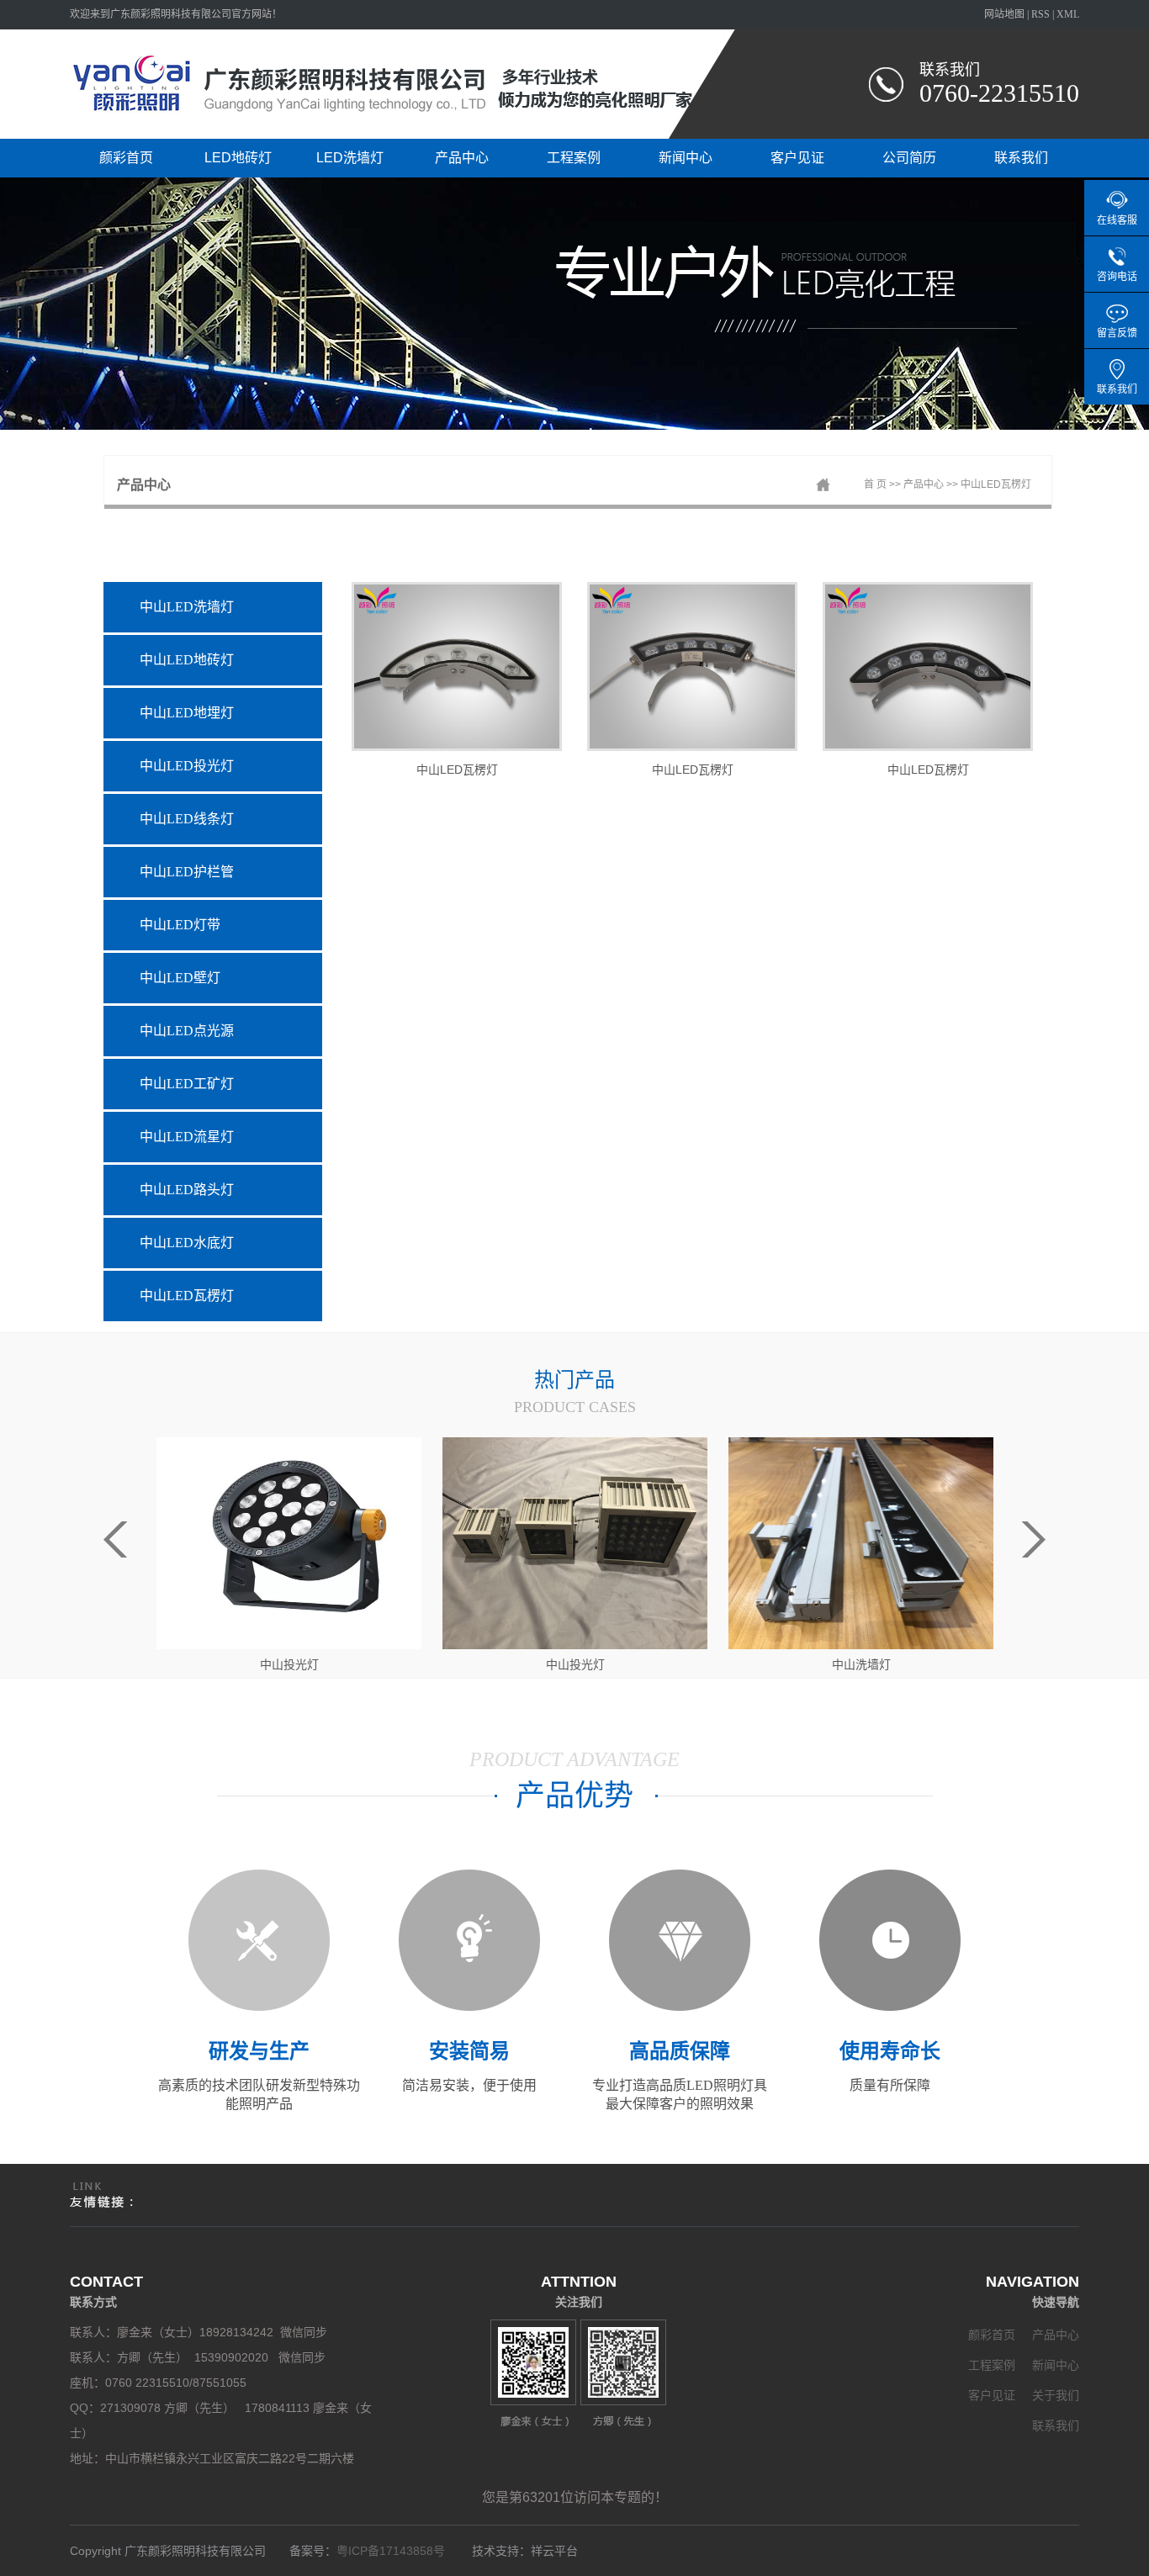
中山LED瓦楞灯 (996, 484)
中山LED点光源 (187, 1031)
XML (1068, 14)
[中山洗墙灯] (575, 1542)
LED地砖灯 (238, 158)
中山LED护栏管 (187, 872)
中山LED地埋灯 (187, 713)
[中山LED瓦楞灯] (457, 666)
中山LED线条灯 (187, 819)
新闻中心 (686, 158)
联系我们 (1021, 158)
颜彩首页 (126, 158)
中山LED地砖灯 (187, 660)
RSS (1040, 14)
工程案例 (574, 158)
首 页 (875, 484)
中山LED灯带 (180, 925)
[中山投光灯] (289, 1542)
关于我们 (1056, 2395)
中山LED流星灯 (187, 1137)
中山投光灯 (289, 1664)
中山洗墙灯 (575, 1664)
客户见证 (797, 158)
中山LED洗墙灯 (187, 607)
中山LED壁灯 (180, 978)
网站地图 (1004, 14)
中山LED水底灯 (187, 1243)
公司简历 (909, 158)
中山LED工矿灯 (187, 1084)
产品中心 (462, 158)
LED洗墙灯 (350, 158)
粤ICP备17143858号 (394, 2551)
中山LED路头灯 (187, 1190)
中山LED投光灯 (187, 766)
